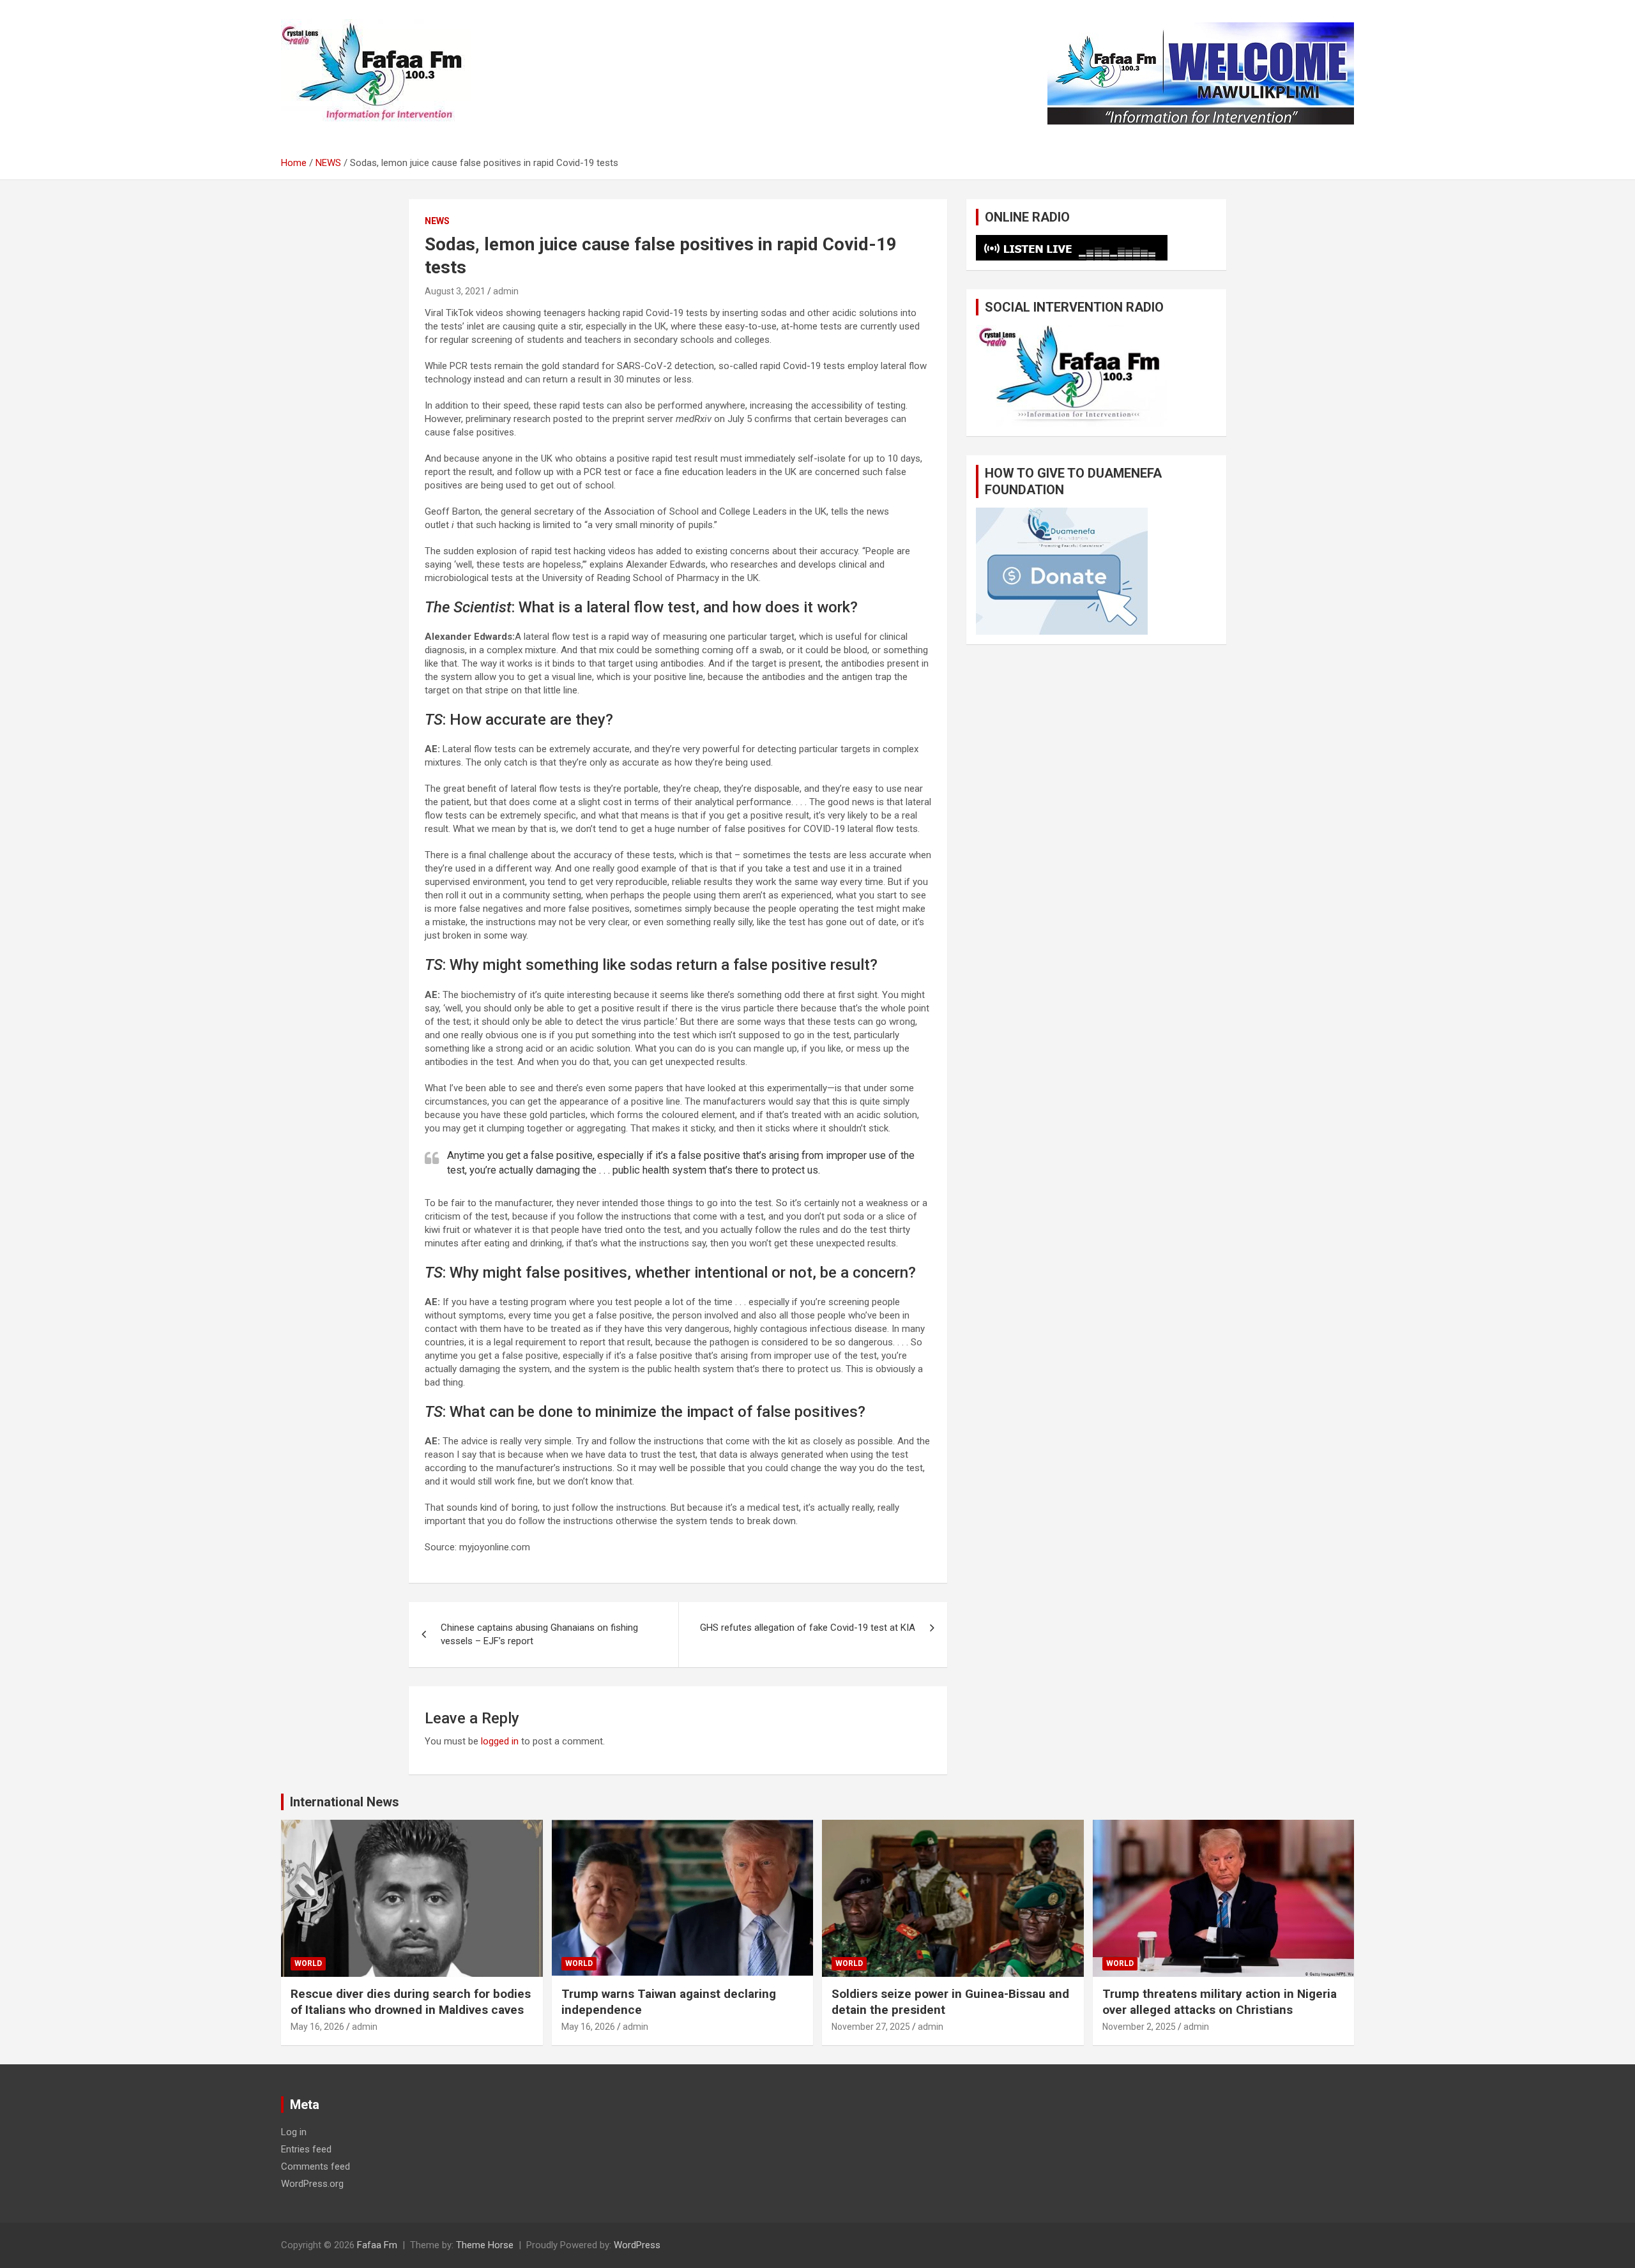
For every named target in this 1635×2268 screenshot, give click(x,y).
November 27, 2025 (871, 2027)
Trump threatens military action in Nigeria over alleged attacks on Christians (1220, 2002)
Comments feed (316, 2166)
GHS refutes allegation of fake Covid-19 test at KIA (808, 1628)
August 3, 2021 (455, 291)
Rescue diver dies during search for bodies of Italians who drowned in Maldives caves (411, 2002)
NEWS (437, 221)
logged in (500, 1741)
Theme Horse (485, 2245)
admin (506, 291)
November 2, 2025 (1139, 2027)
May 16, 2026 (317, 2027)
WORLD (308, 1963)
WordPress (637, 2245)
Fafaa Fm (377, 2245)
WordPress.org (312, 2184)
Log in (294, 2132)
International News (345, 1802)
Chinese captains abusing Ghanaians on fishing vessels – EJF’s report (539, 1634)
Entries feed (306, 2149)
